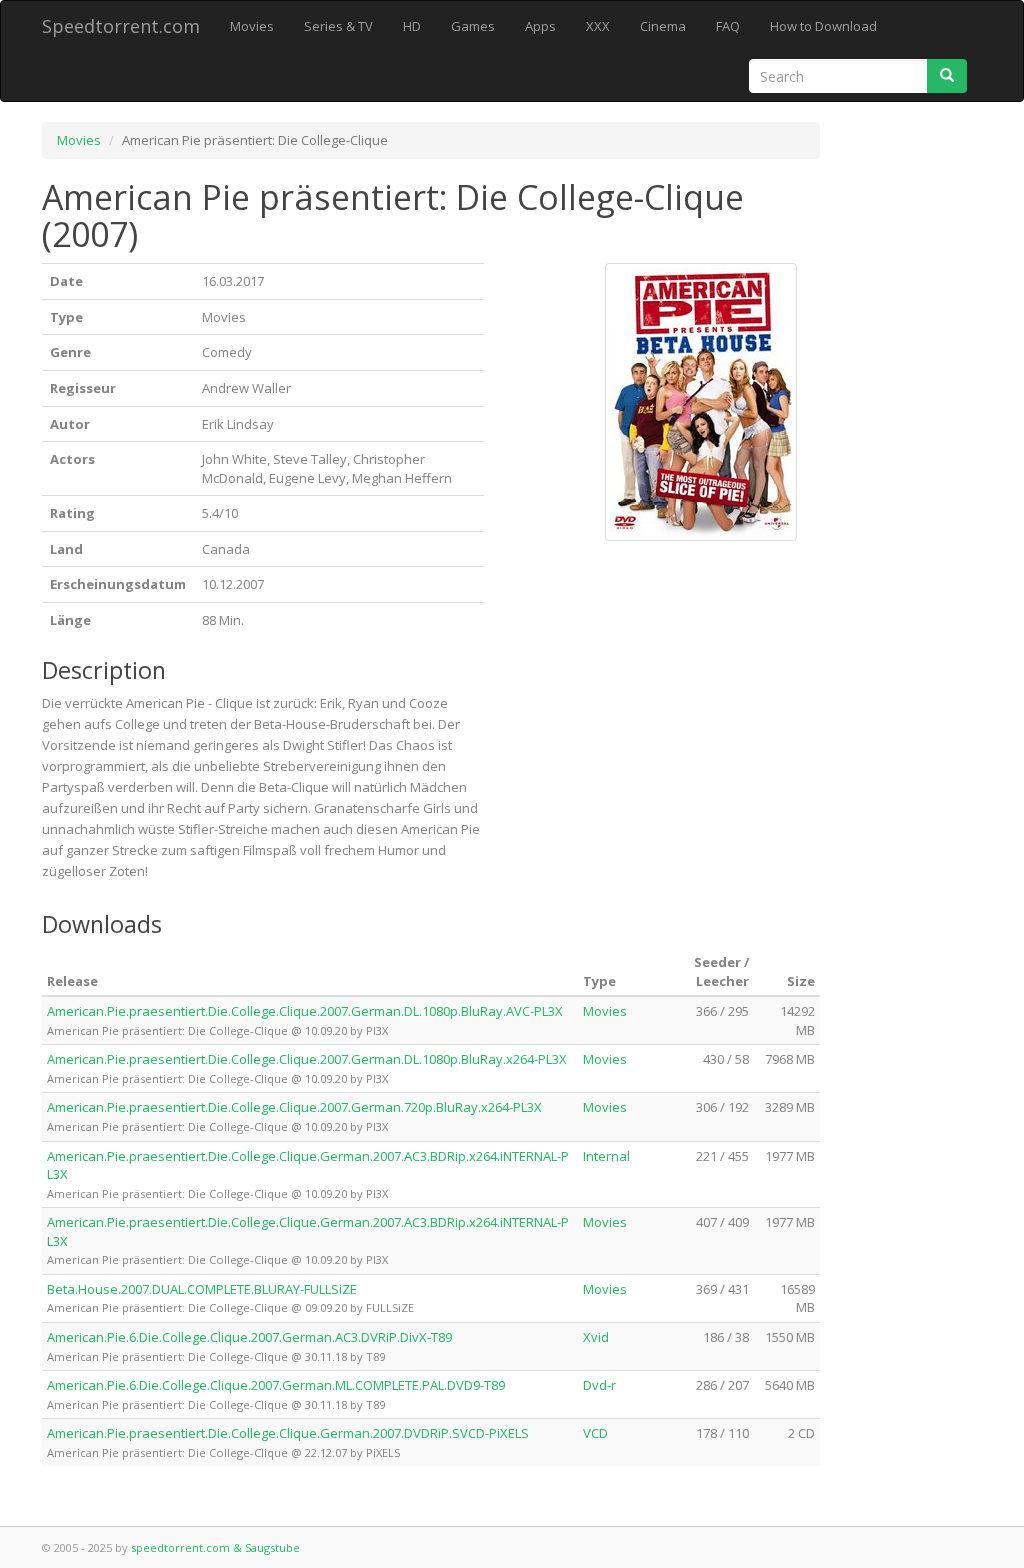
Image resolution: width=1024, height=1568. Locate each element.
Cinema (663, 26)
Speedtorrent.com (121, 26)
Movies (252, 26)
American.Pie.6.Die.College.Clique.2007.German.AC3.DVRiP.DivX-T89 (249, 1337)
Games (473, 26)
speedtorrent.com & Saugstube (215, 1547)
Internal (606, 1156)
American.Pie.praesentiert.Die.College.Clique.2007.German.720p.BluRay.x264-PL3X (294, 1107)
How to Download (823, 26)
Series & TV (338, 26)
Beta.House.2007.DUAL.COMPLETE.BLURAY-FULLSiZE (202, 1289)
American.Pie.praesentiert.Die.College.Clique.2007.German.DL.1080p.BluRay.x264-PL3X (307, 1059)
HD (412, 26)
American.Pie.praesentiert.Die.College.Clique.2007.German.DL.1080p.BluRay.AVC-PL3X (305, 1011)
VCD (595, 1433)
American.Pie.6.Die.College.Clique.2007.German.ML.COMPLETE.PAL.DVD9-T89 (276, 1385)
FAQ (728, 26)
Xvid (596, 1337)
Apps (540, 26)
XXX (598, 26)
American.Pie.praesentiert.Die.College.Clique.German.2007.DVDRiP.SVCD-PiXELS (288, 1433)
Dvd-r (599, 1385)
